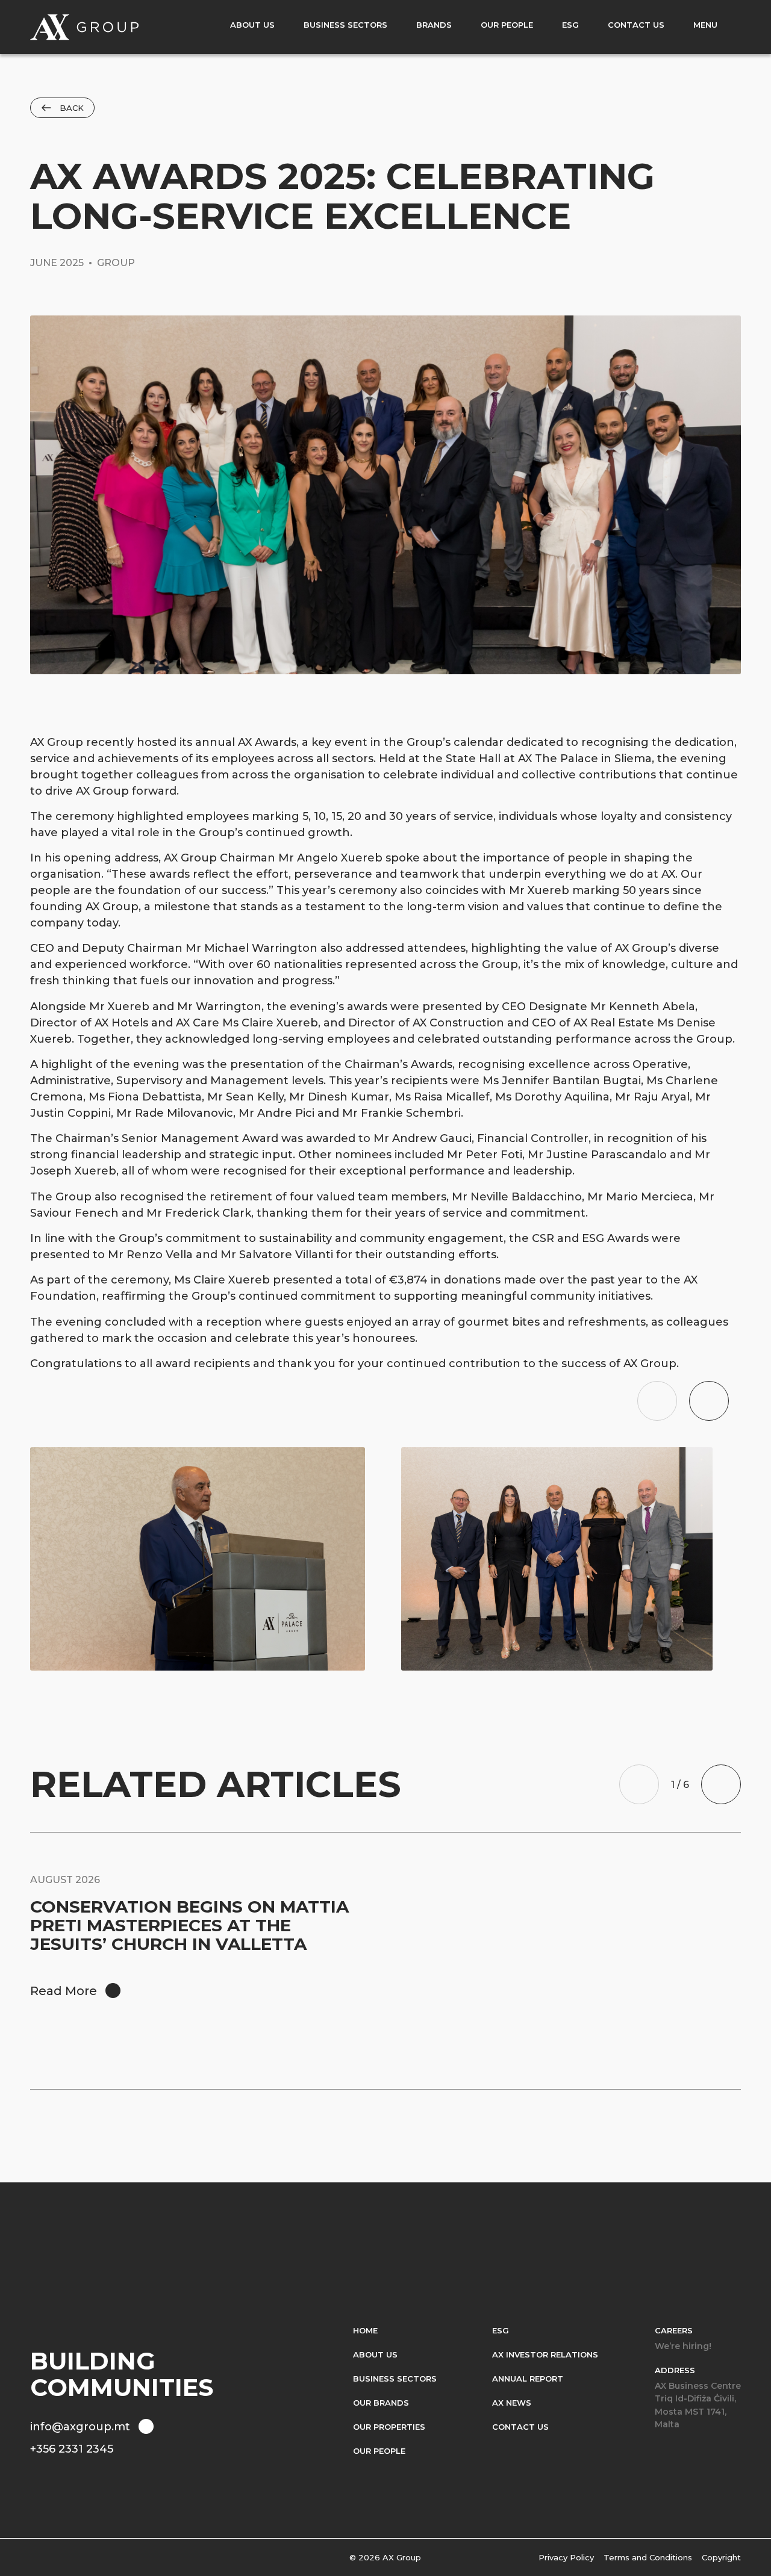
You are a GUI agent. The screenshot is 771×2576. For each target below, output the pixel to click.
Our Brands (381, 2403)
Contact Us (520, 2427)
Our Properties (389, 2427)
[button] (657, 1401)
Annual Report (528, 2379)
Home (365, 2330)
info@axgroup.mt (80, 2427)
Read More (64, 1991)
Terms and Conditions (648, 2557)
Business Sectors (395, 2379)
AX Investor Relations (545, 2354)
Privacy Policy (566, 2557)
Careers (674, 2330)
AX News (512, 2403)
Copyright (721, 2557)
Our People (379, 2451)
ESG (501, 2330)
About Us (375, 2354)
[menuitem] (252, 27)
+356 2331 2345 (72, 2449)
